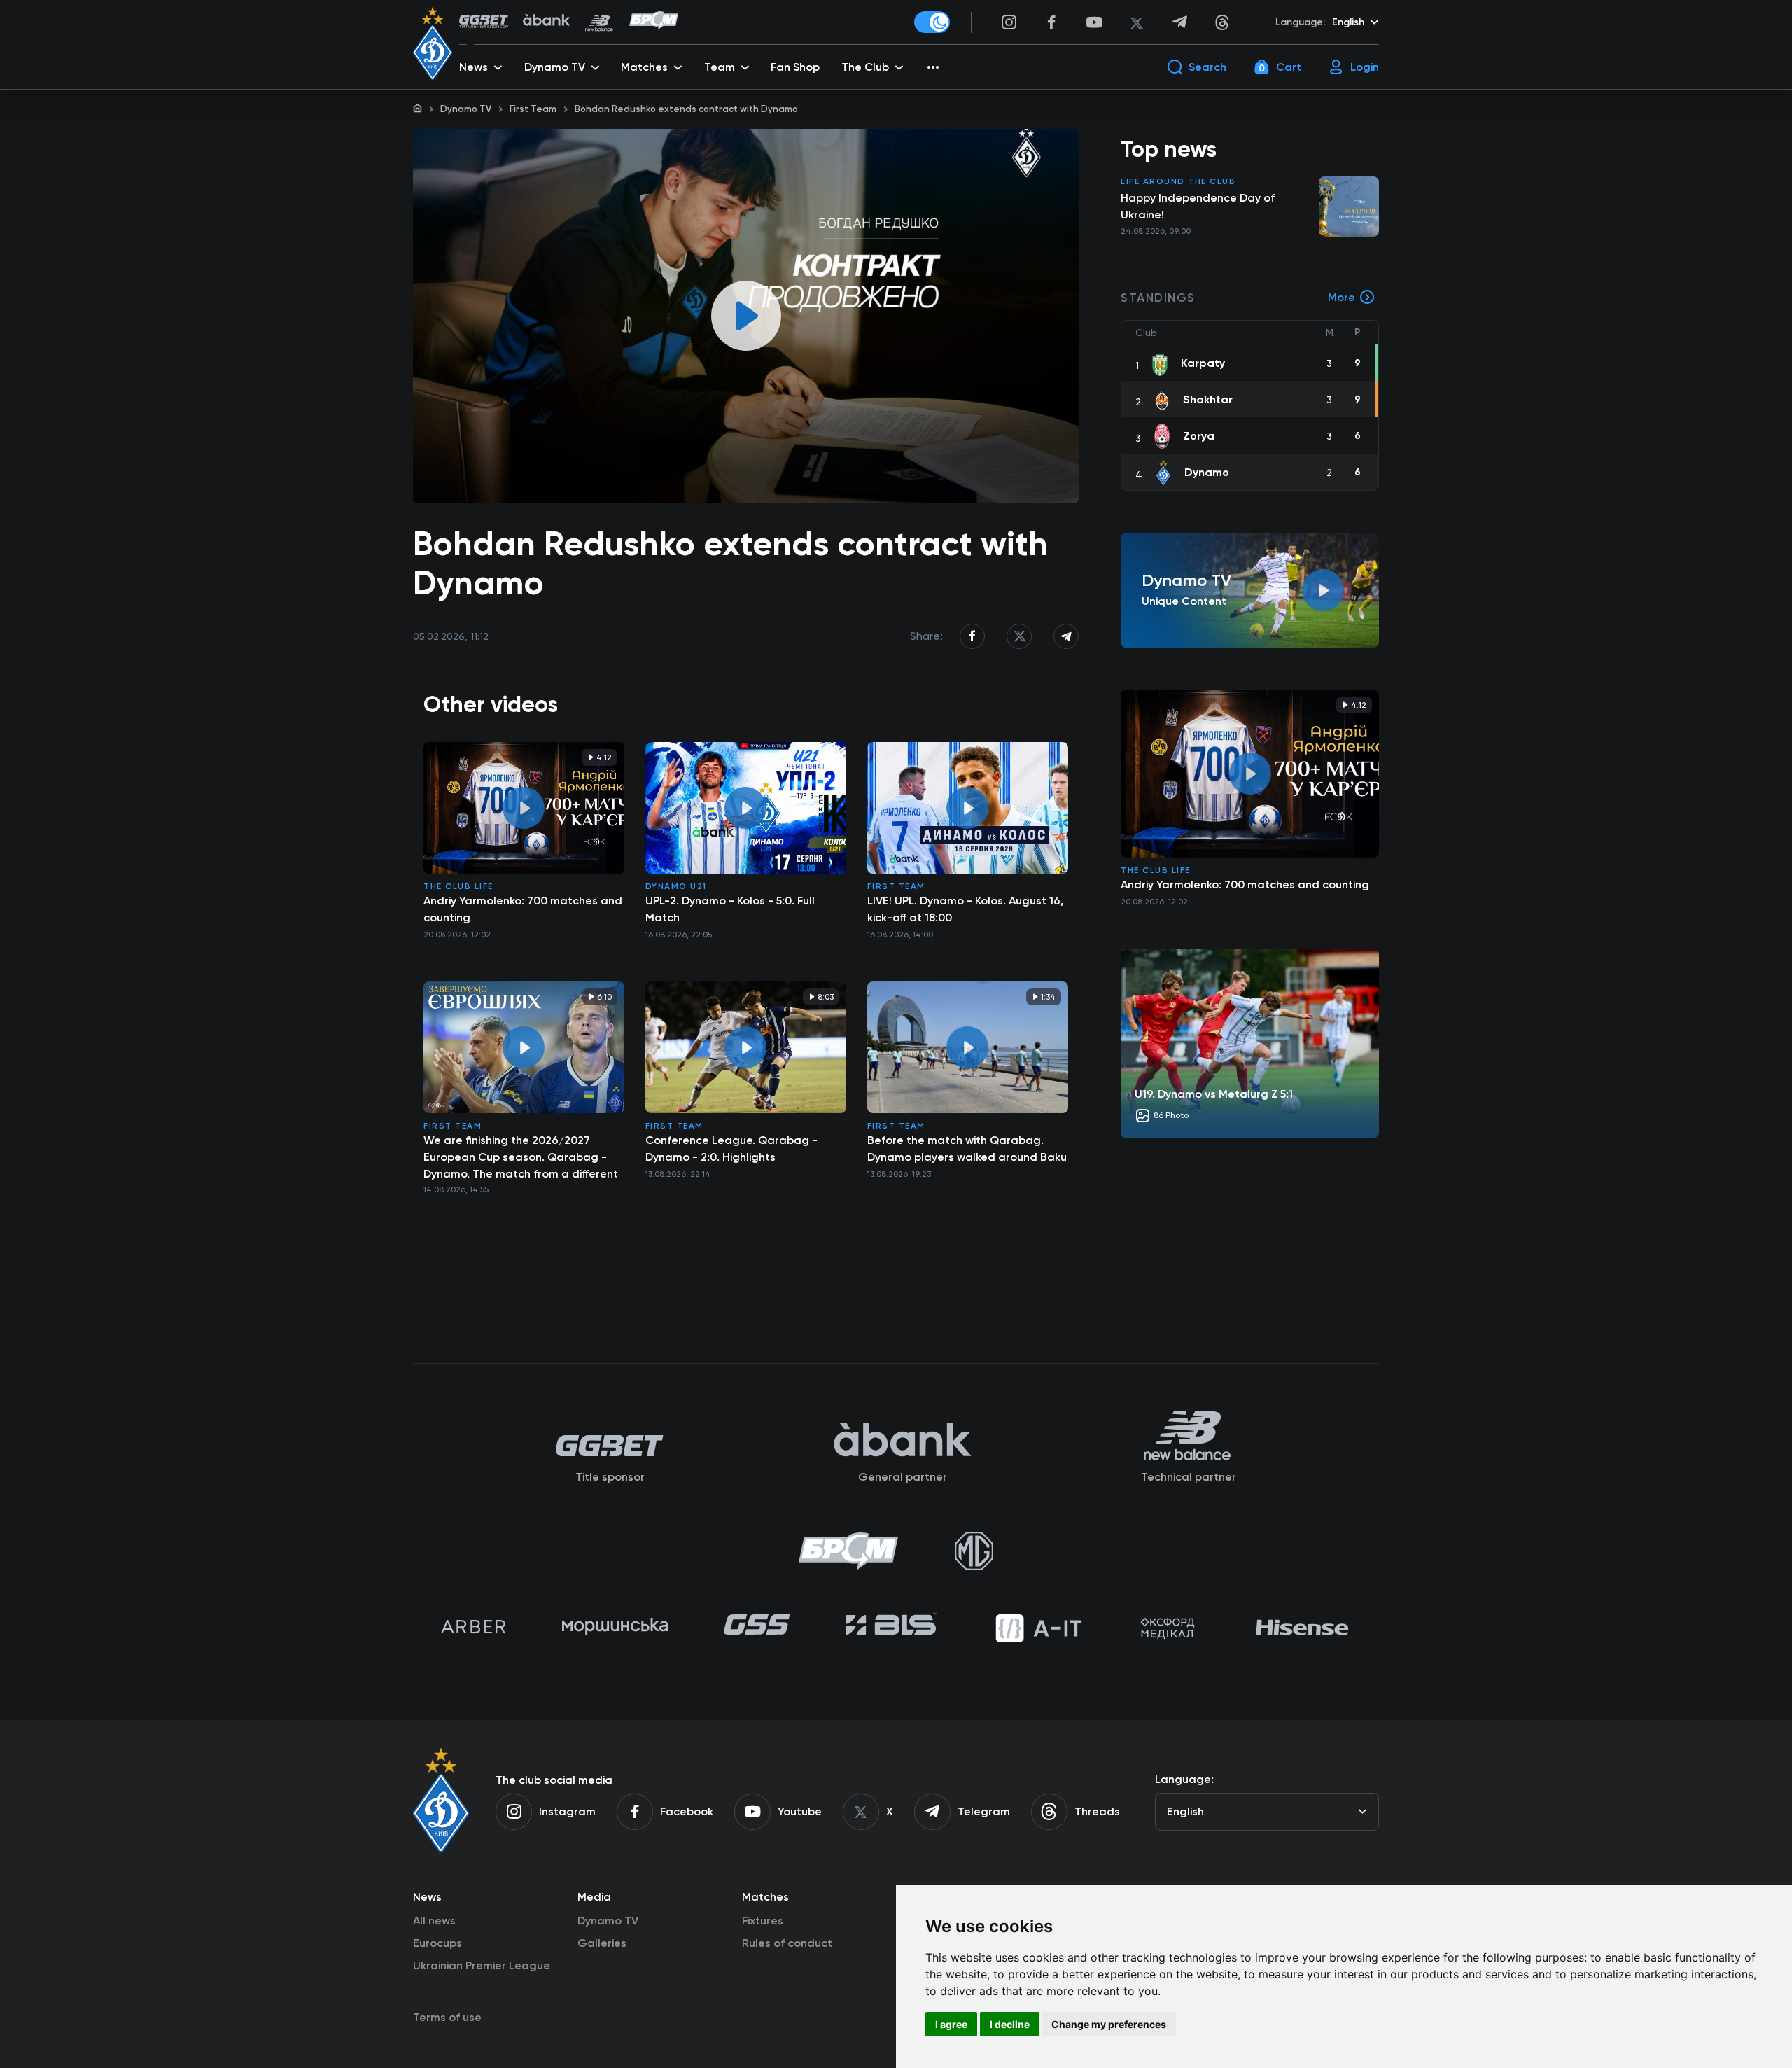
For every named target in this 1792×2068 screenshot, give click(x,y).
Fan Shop (795, 67)
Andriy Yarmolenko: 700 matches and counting (523, 909)
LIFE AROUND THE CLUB (1178, 181)
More (1342, 297)
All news (434, 1921)
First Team (533, 109)
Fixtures (763, 1921)
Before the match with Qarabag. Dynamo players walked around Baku (967, 1148)
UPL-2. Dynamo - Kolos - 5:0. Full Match (730, 909)
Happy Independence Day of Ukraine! (1198, 206)
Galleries (602, 1943)
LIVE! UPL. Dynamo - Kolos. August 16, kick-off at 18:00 (965, 909)
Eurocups (437, 1943)
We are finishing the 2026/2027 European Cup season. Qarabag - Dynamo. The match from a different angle (521, 1157)
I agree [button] (951, 2024)
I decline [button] (1010, 2024)
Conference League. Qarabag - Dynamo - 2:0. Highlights (731, 1148)
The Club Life (458, 886)
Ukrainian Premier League (482, 1965)
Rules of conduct (787, 1943)
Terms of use (447, 2017)
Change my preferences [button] (1109, 2024)
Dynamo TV (466, 109)
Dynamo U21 (676, 886)
